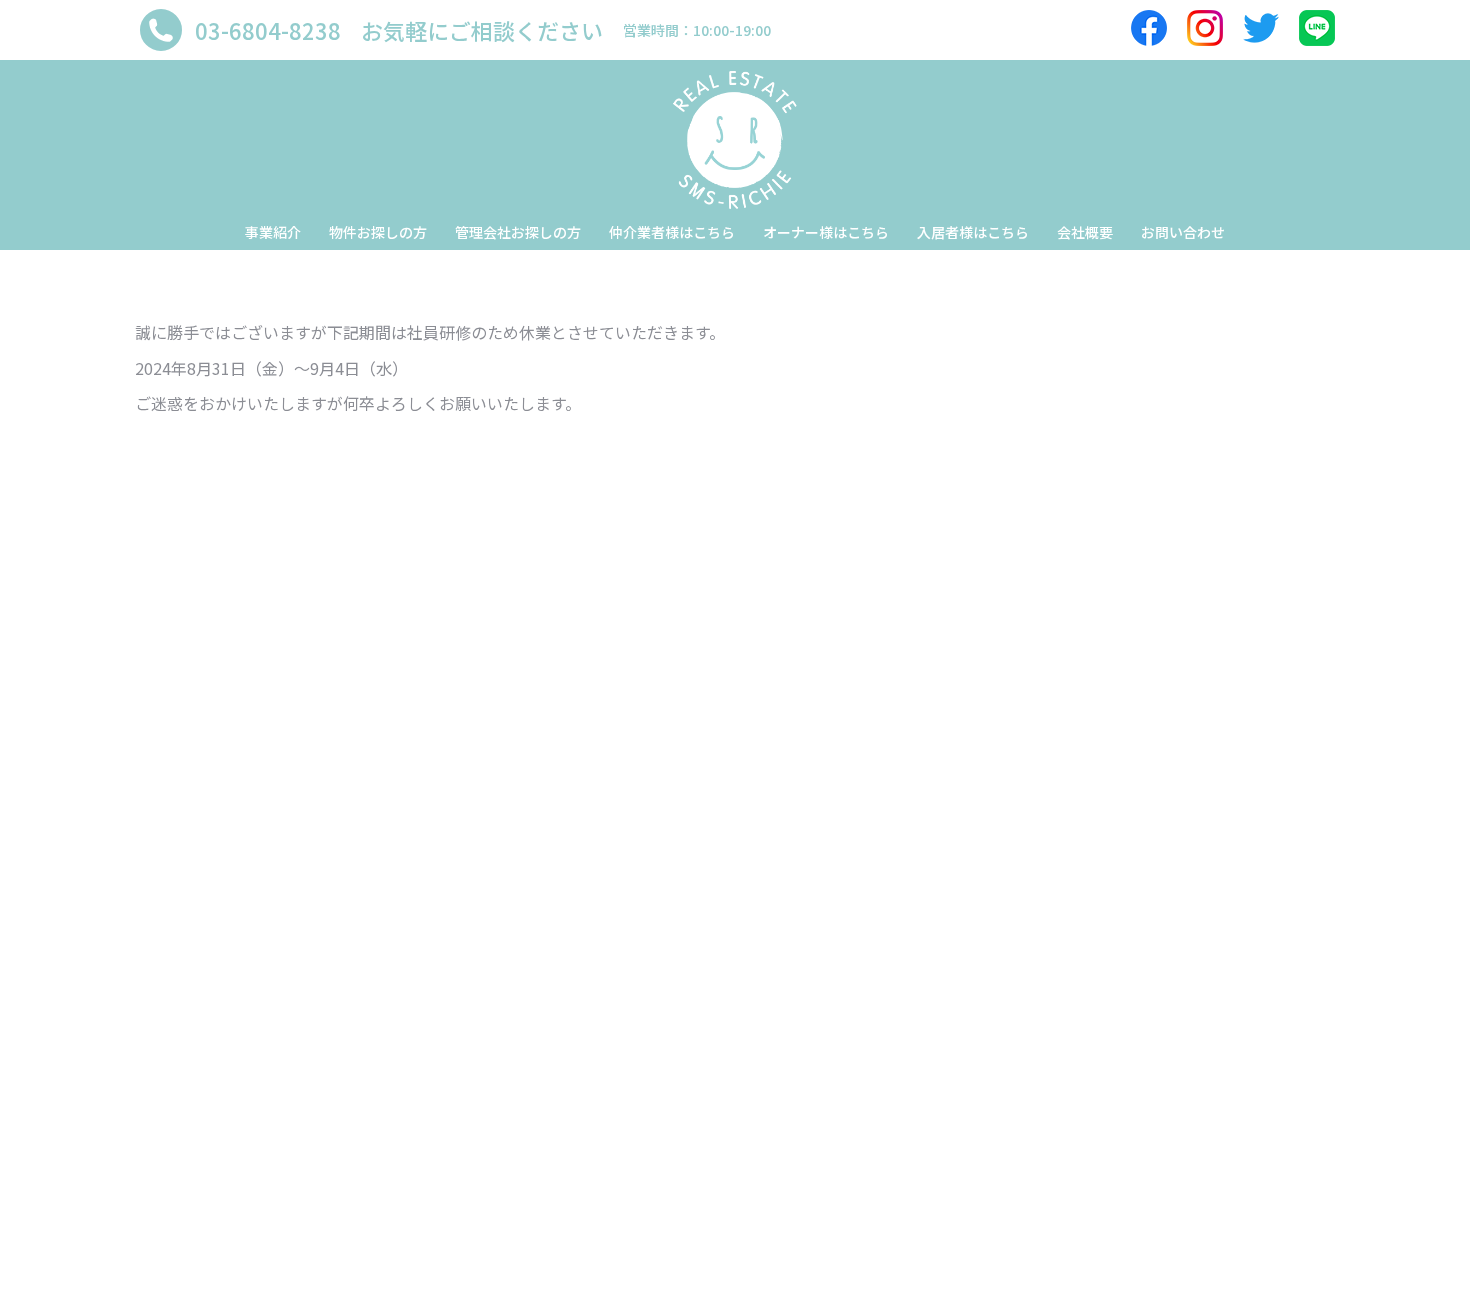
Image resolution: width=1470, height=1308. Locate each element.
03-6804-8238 (268, 30)
